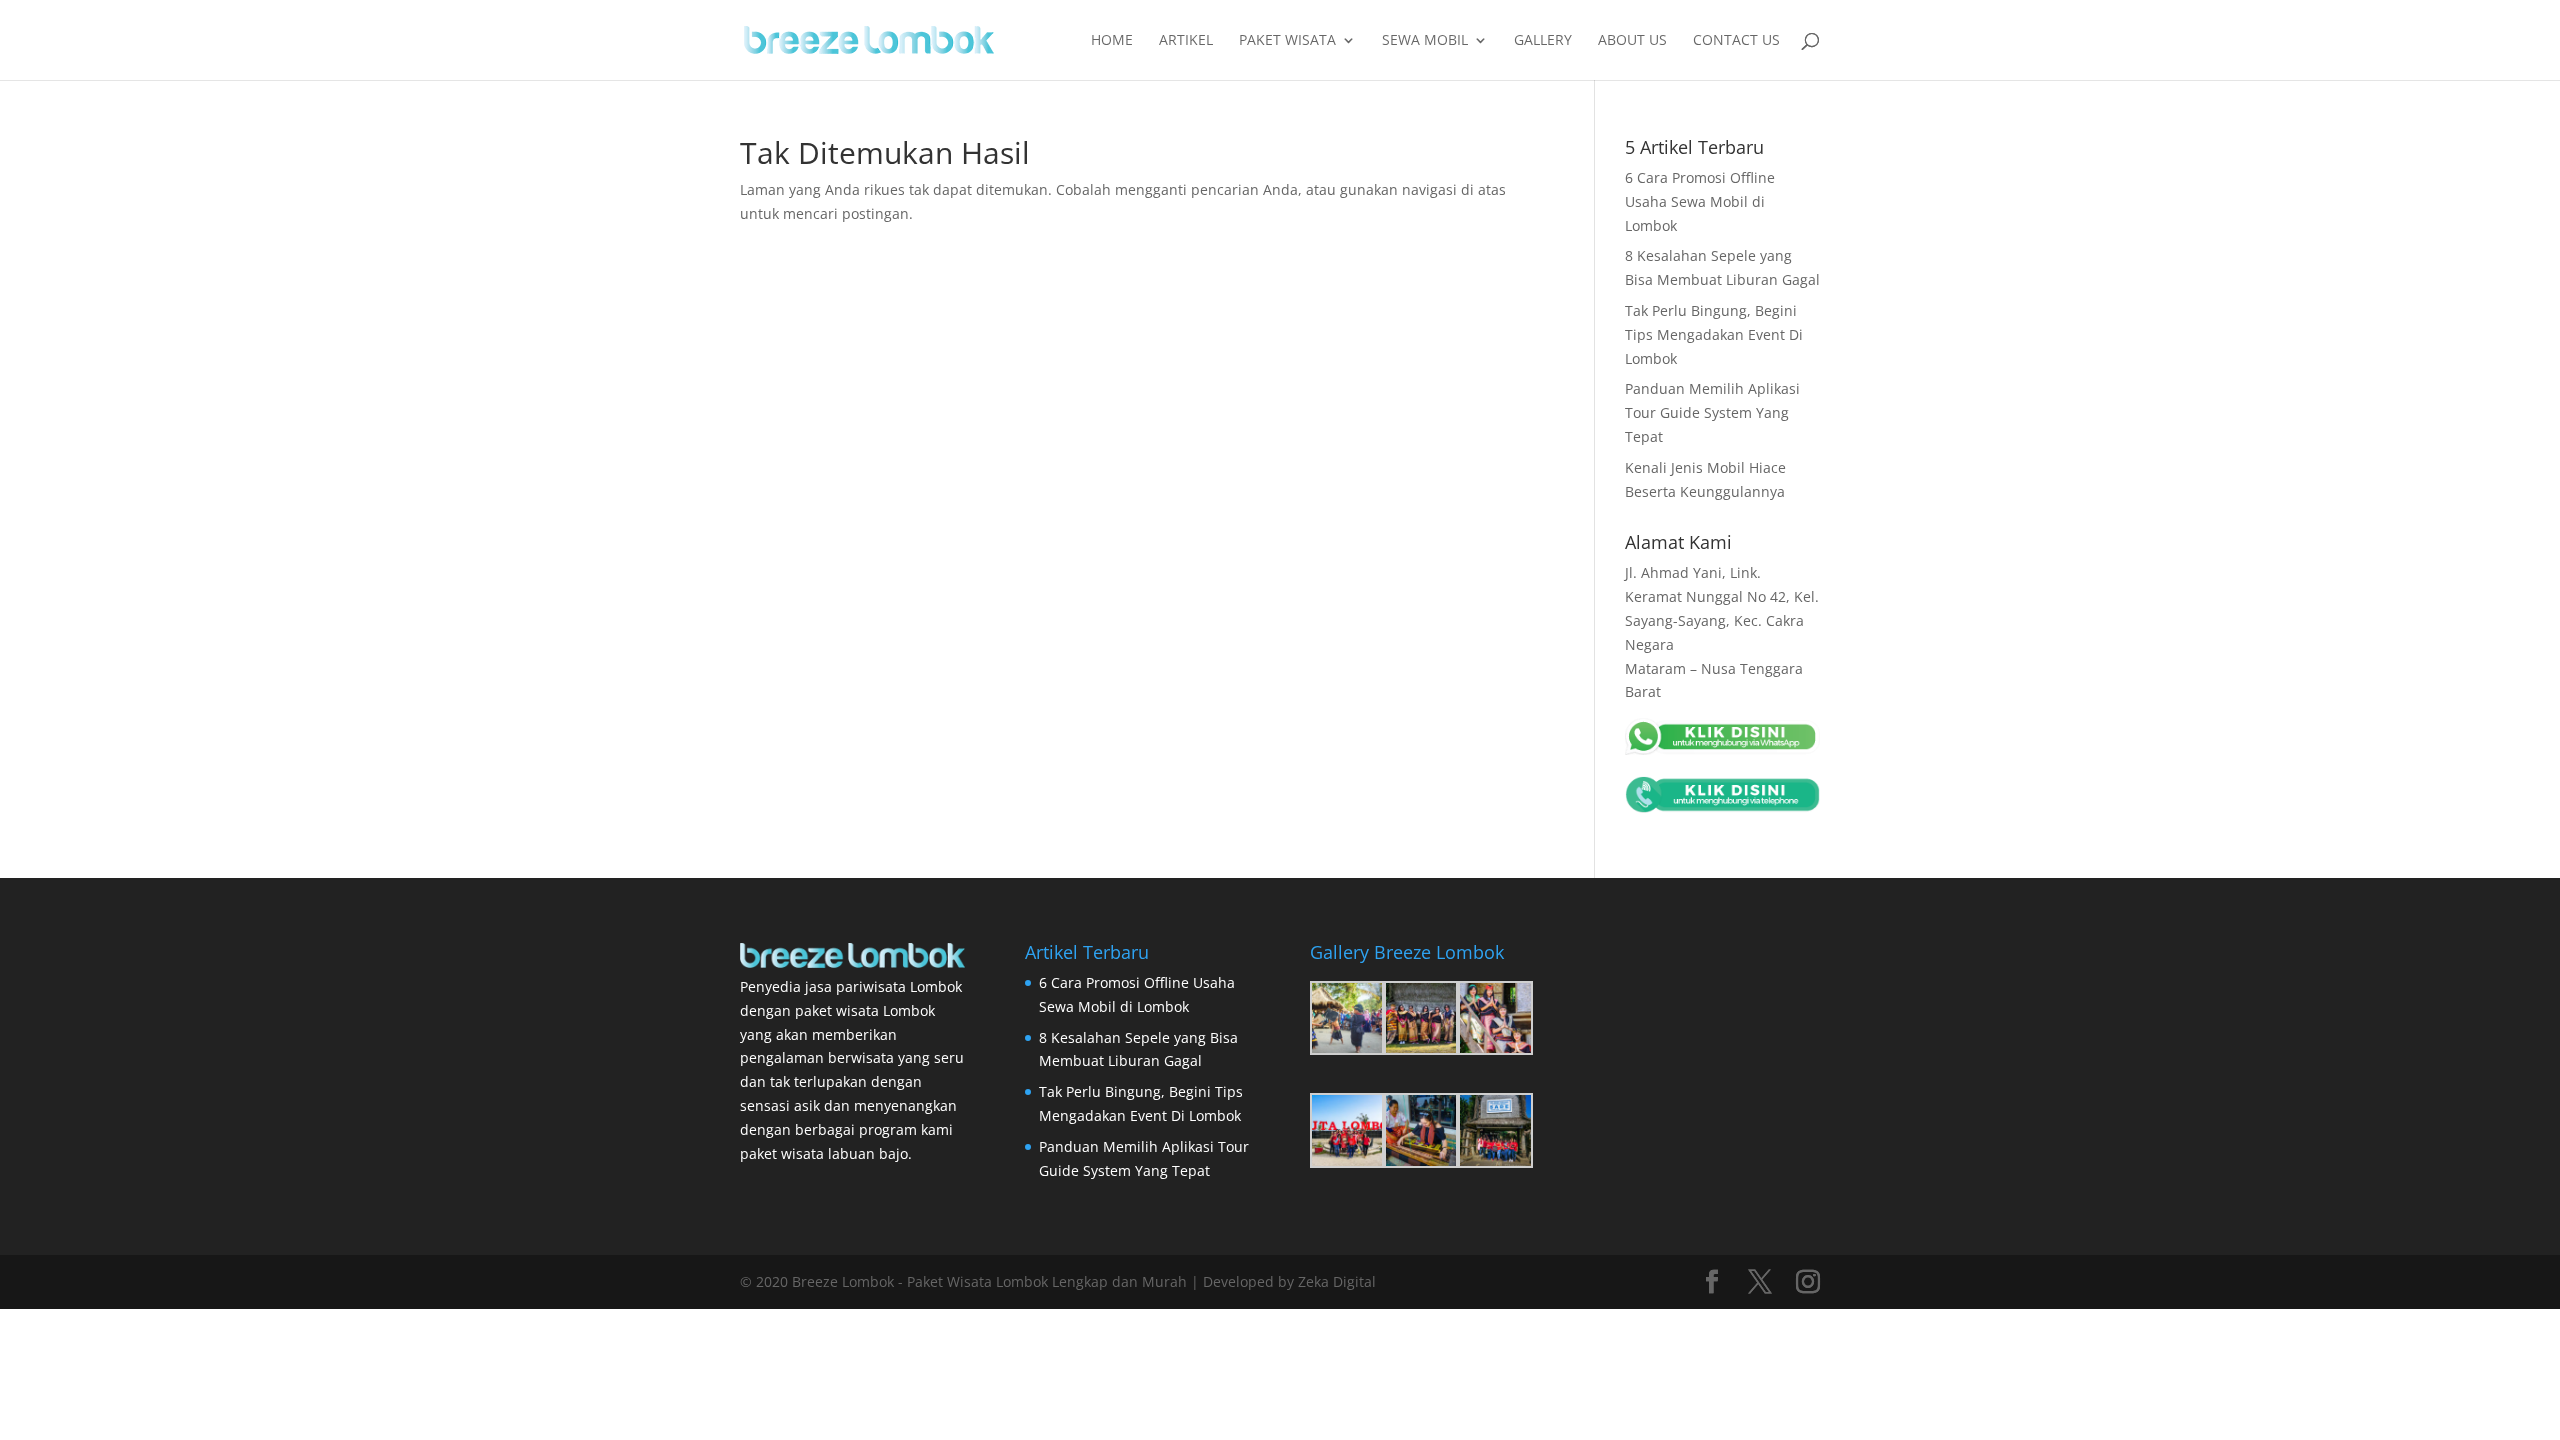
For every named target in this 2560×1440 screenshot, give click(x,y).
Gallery (1543, 41)
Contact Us (1736, 41)
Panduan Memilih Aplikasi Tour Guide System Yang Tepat (1712, 412)
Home (1112, 41)
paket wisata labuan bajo (824, 1153)
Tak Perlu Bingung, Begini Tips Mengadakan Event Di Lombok (1714, 334)
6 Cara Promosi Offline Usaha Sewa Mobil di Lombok (1700, 201)
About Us (1632, 41)
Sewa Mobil (1425, 41)
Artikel (1186, 41)
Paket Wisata (1287, 41)
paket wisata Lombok (865, 1010)
